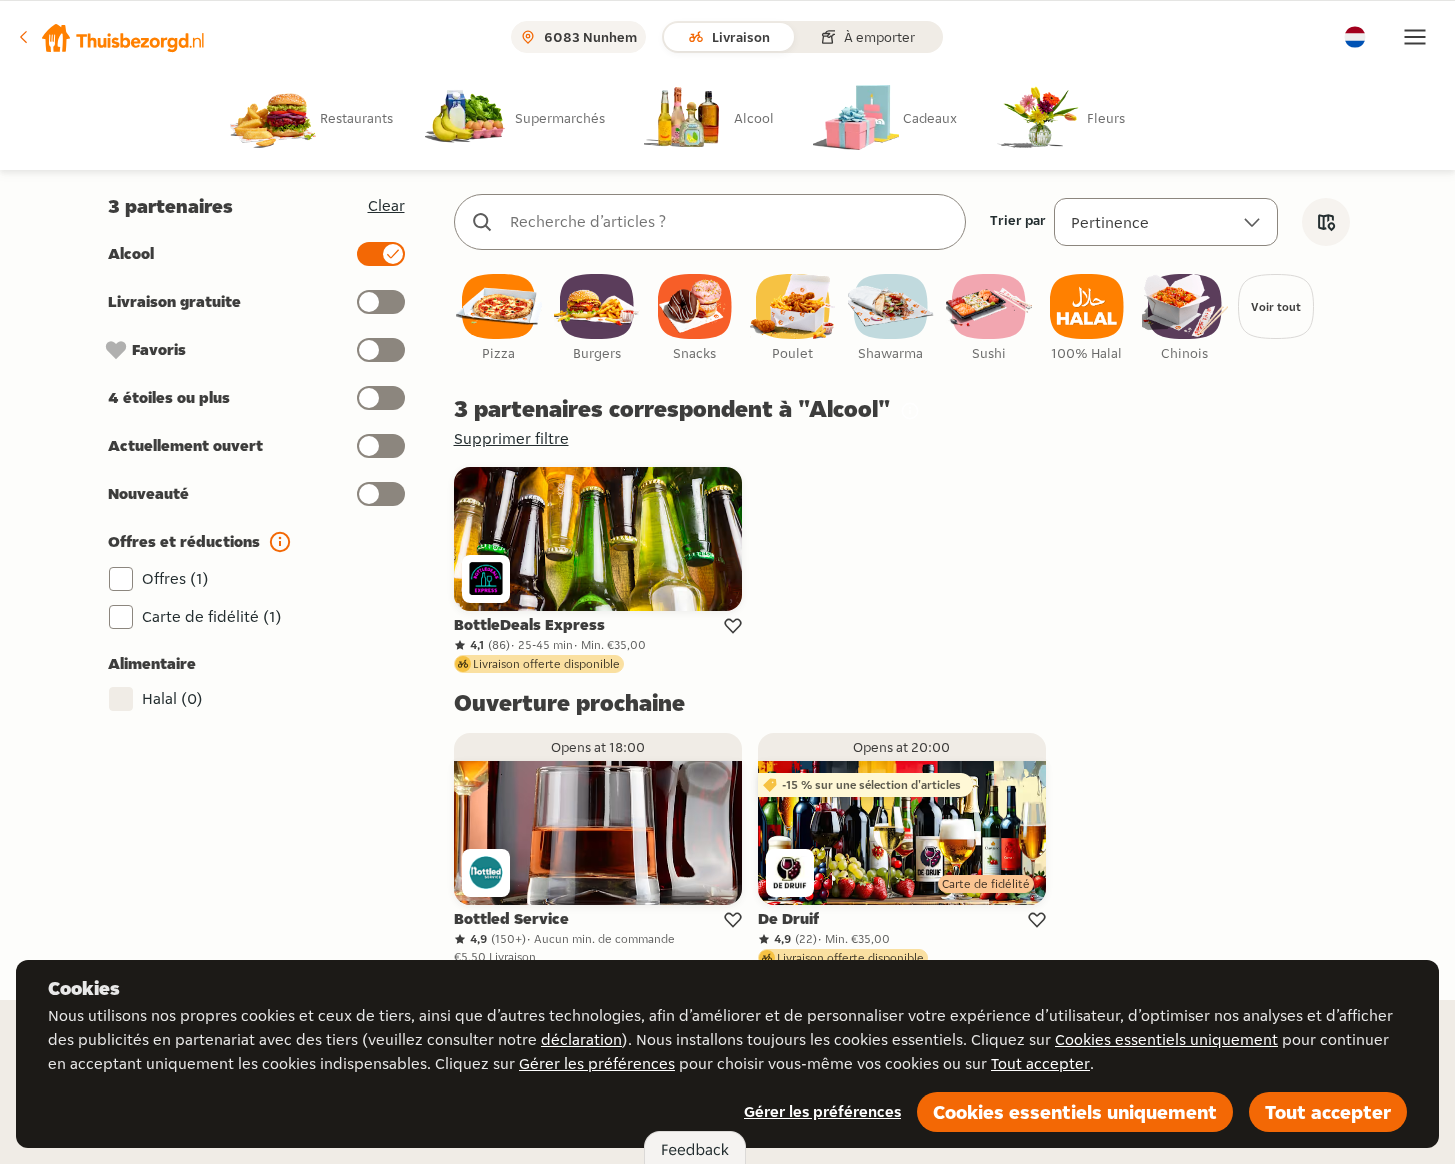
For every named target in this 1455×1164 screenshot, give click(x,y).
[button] (111, 37)
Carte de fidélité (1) (212, 616)
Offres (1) (175, 578)
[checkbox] (499, 318)
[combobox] (730, 222)
